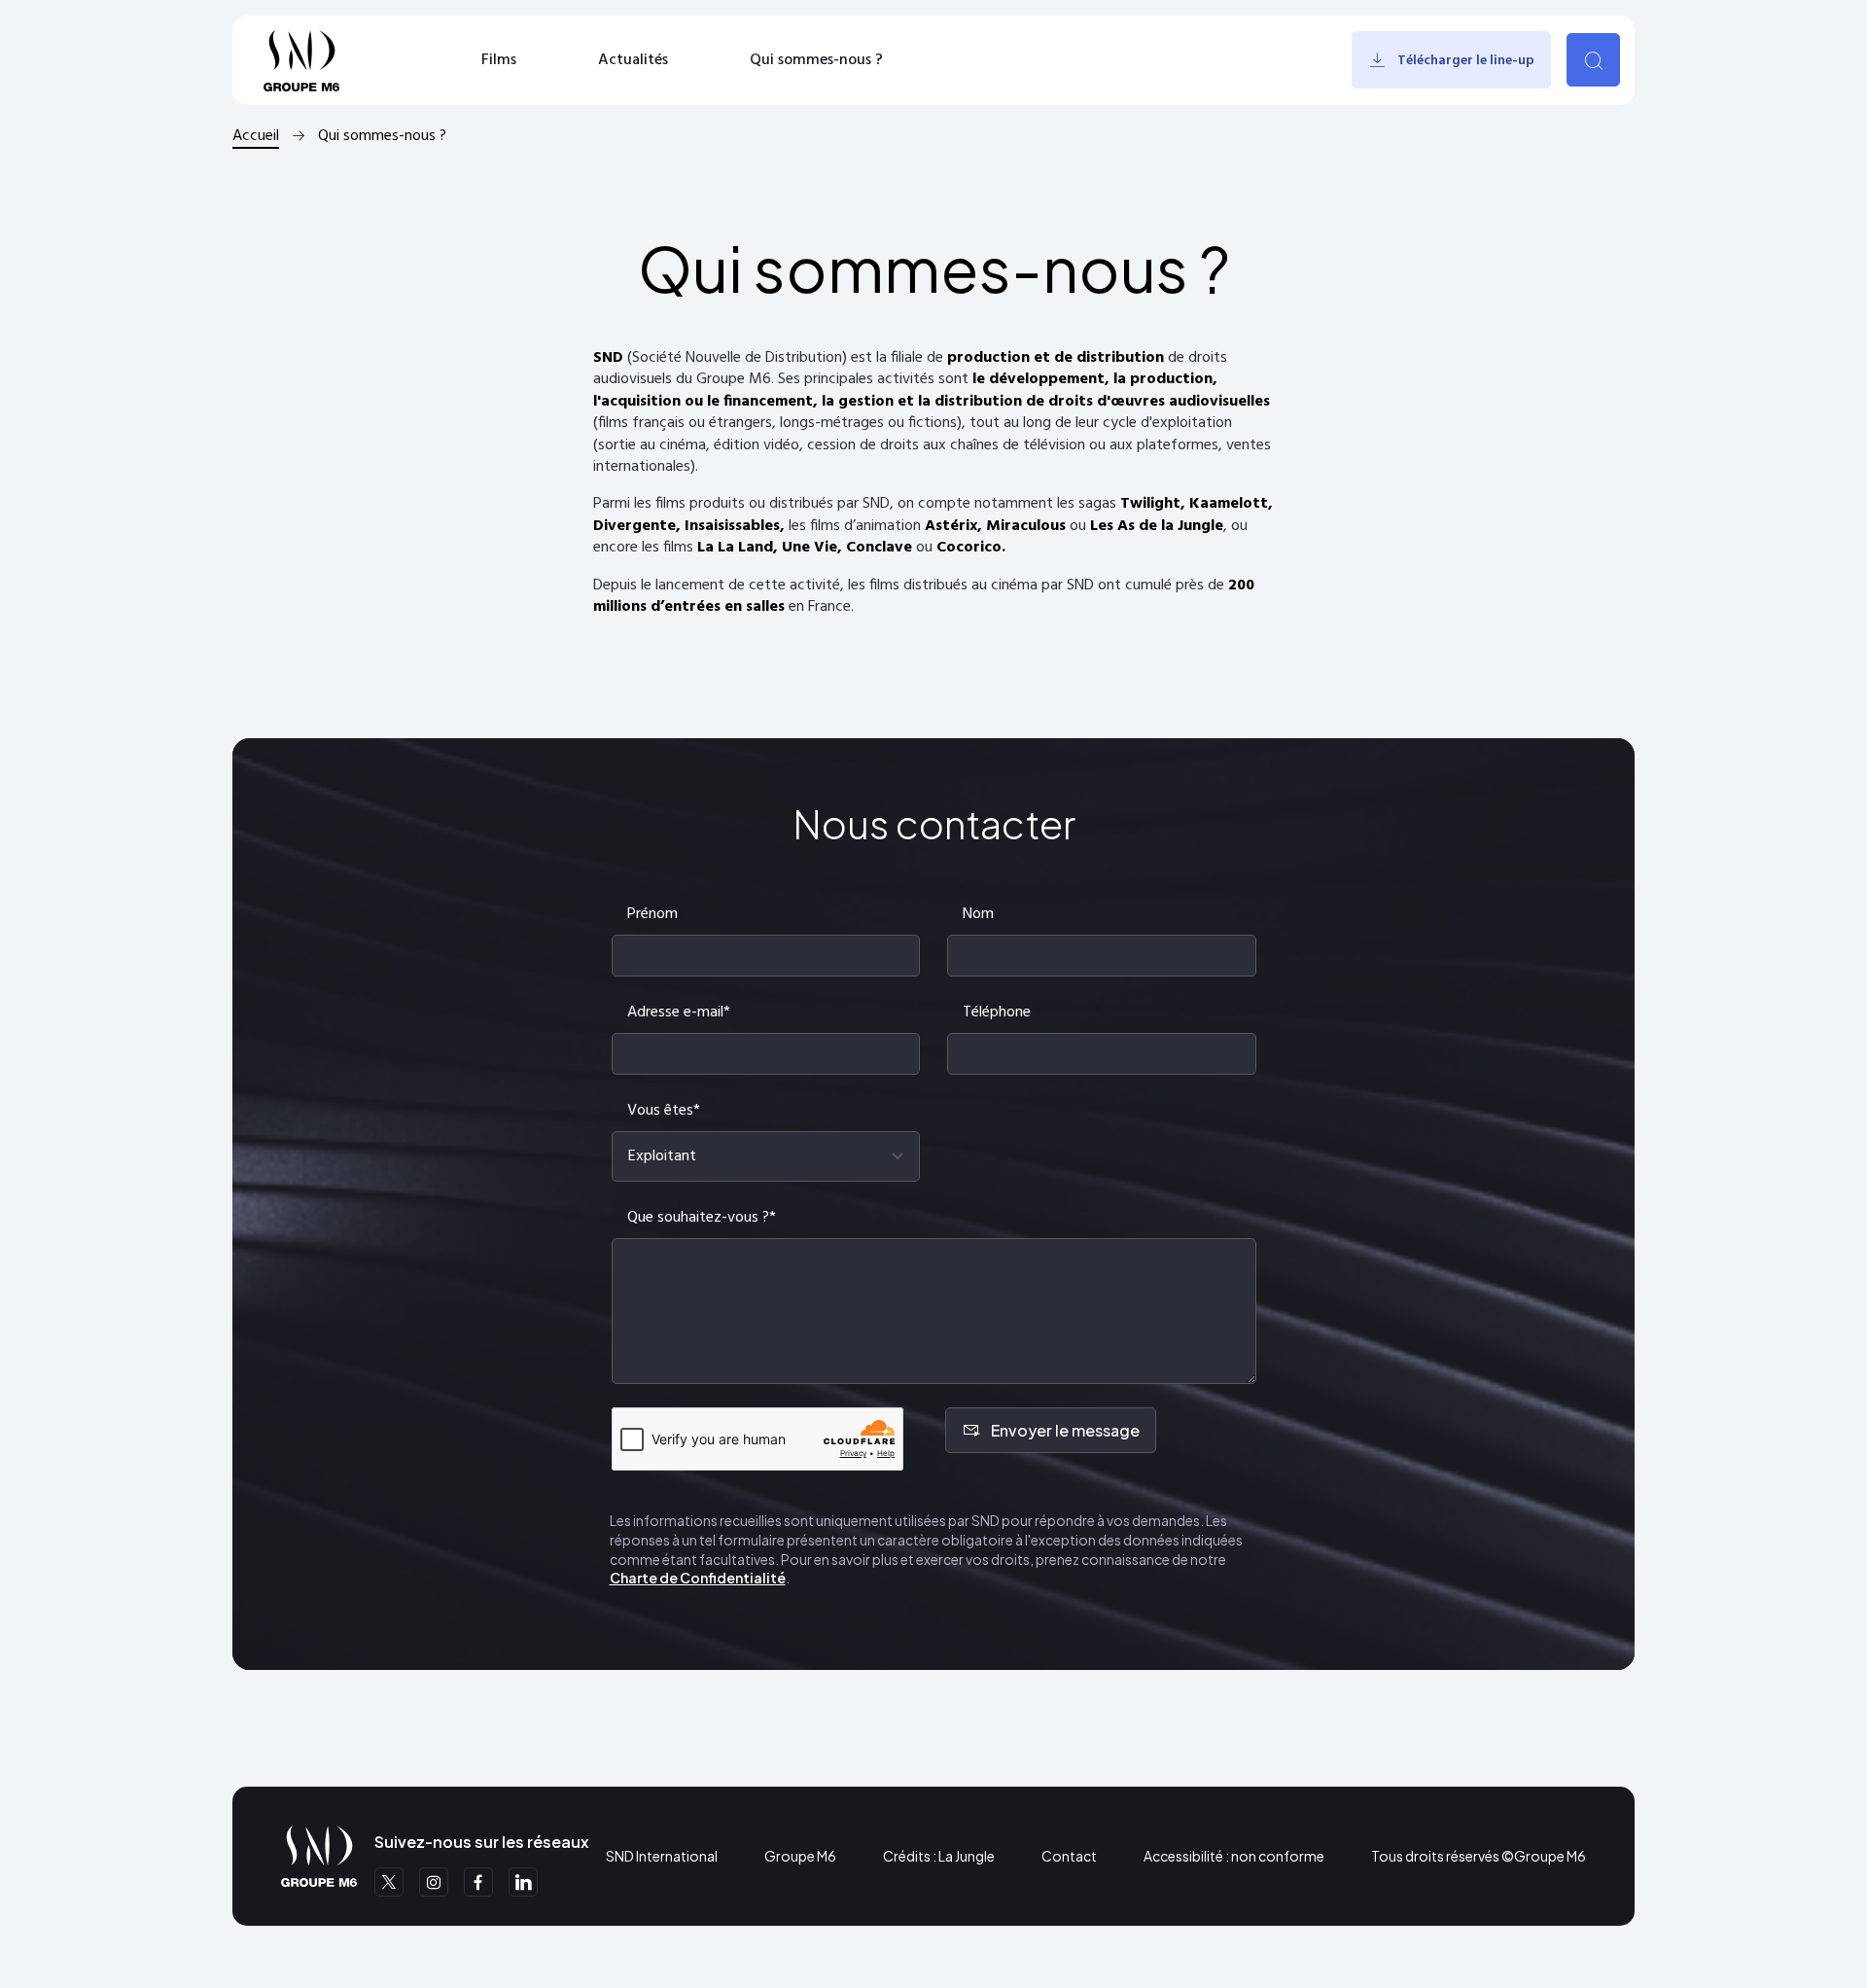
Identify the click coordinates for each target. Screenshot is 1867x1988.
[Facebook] (478, 1882)
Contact (1069, 1856)
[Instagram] (434, 1882)
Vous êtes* (664, 1111)
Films (499, 60)
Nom (978, 914)
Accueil (256, 136)
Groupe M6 (800, 1856)
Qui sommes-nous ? (816, 60)
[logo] (301, 60)
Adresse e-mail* (679, 1012)
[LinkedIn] (523, 1882)
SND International (662, 1856)
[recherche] (1593, 60)
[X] (389, 1882)
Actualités (633, 60)
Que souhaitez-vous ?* (702, 1218)
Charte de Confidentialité (698, 1578)
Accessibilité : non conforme (1234, 1856)
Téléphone (997, 1012)
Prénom (652, 914)
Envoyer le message (1065, 1430)
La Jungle (967, 1856)
